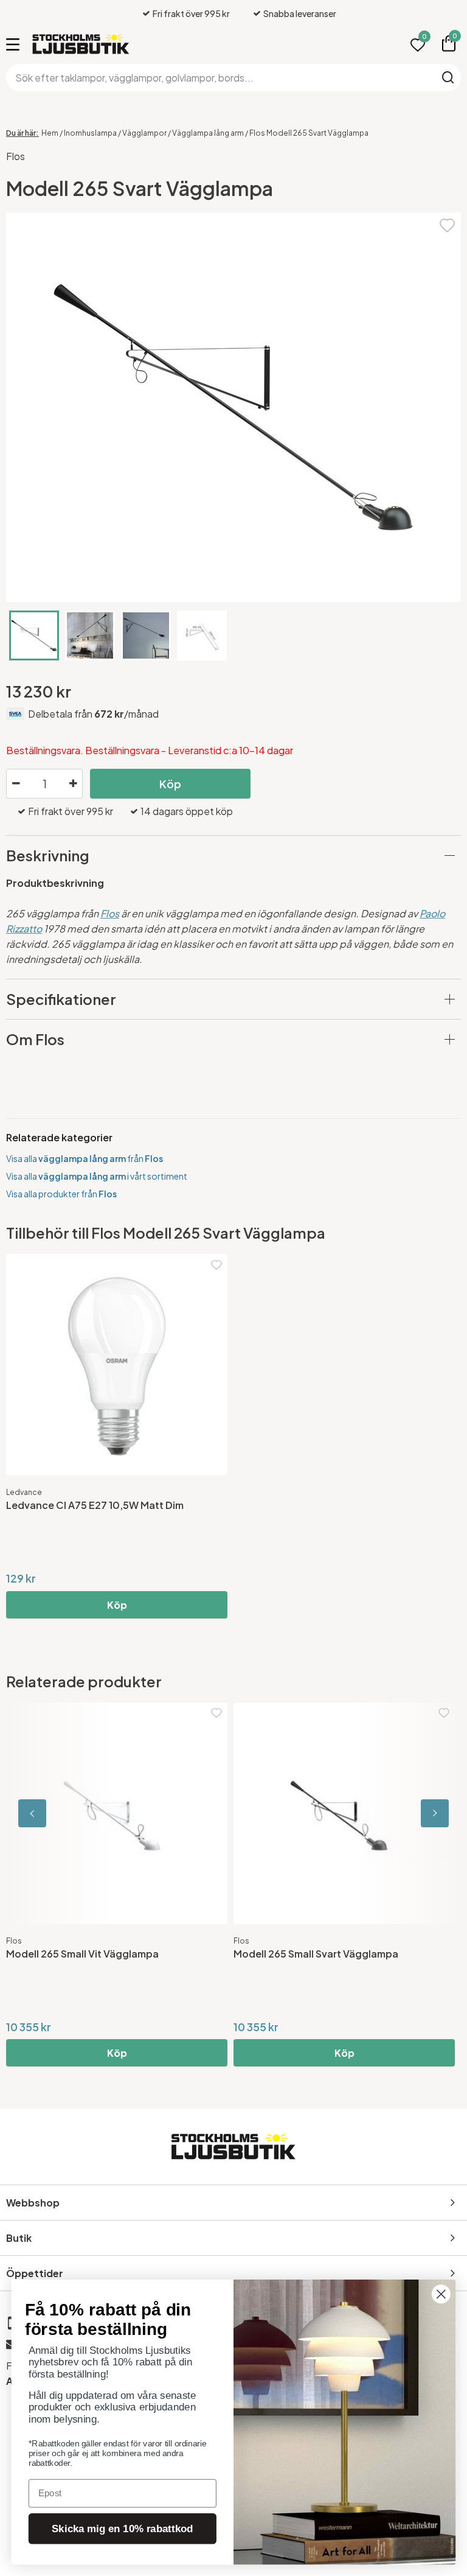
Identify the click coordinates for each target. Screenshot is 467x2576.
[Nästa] (406, 1813)
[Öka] (73, 784)
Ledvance (24, 1492)
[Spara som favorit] (447, 224)
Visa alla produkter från (61, 1194)
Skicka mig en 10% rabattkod (122, 2529)
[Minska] (16, 784)
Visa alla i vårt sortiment (97, 1176)
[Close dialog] (441, 2294)
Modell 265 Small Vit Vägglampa (82, 1954)
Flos (16, 156)
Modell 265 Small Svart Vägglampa (316, 1954)
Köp (170, 784)
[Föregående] (61, 1813)
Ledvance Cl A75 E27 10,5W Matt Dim (95, 1505)
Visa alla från (85, 1158)
